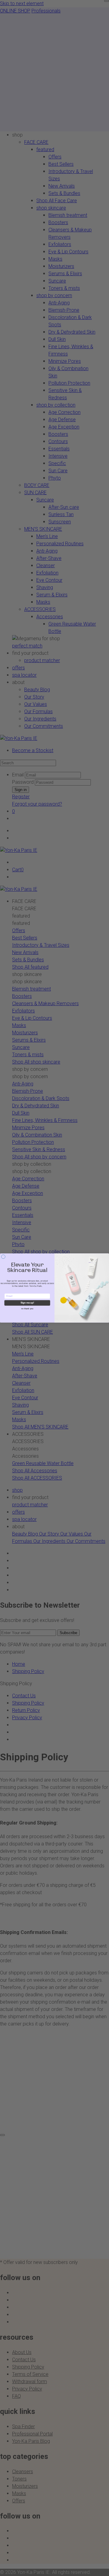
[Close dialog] (3, 1257)
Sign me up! (27, 1303)
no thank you (27, 1309)
